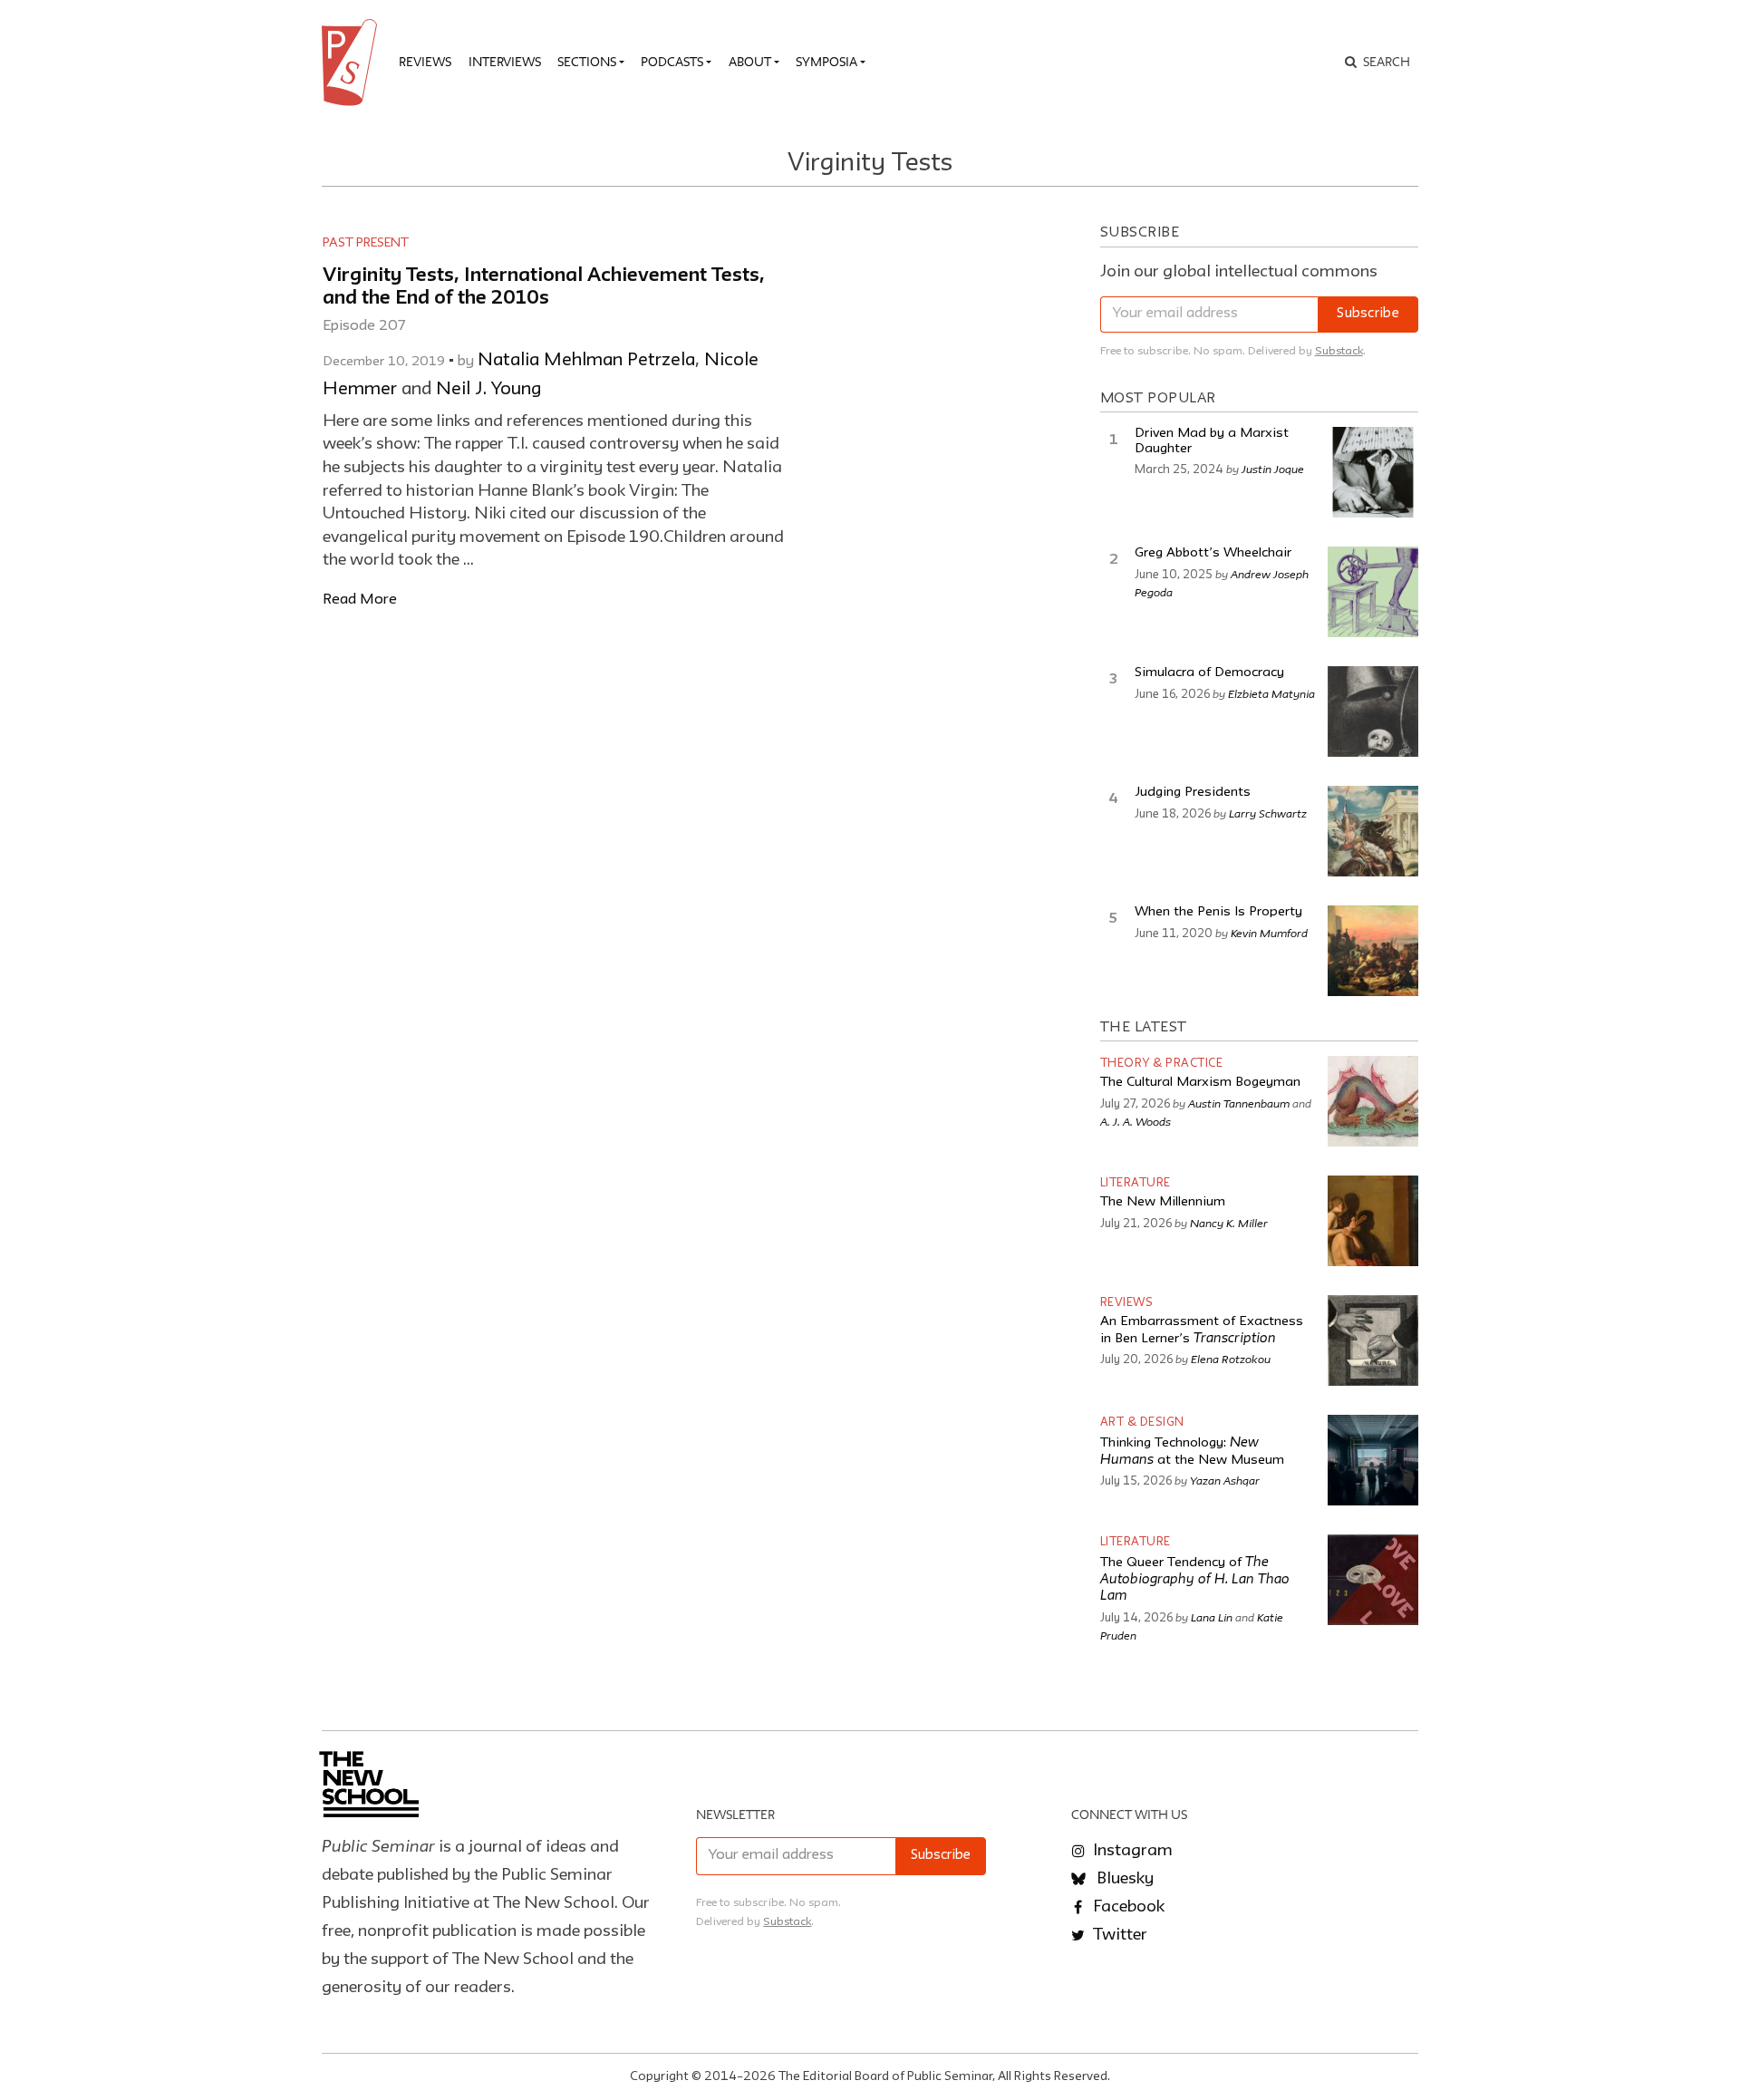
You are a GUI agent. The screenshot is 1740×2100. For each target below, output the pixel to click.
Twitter (1118, 1935)
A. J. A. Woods (1136, 1121)
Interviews (505, 62)
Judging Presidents (1193, 793)
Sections (587, 62)
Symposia (826, 62)
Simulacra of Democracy (1209, 673)
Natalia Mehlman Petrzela (586, 361)
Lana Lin (1212, 1617)
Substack (1339, 351)
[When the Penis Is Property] (1373, 951)
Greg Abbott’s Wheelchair (1213, 553)
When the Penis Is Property (1218, 912)
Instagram (1131, 1851)
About (750, 62)
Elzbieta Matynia (1271, 693)
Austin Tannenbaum (1239, 1103)
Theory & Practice (1162, 1064)
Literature (1136, 1183)
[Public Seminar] (353, 63)
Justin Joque (1273, 469)
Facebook (1127, 1907)
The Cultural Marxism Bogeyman (1200, 1083)
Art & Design (1142, 1423)
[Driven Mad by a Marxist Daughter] (1373, 472)
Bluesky (1123, 1879)
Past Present (366, 243)
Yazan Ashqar (1225, 1480)
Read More (360, 600)
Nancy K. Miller (1229, 1223)
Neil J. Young (488, 390)
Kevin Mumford (1269, 933)
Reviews (425, 62)
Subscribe (1368, 314)
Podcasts (672, 62)
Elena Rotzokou (1231, 1359)
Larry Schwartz (1268, 813)
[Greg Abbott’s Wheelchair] (1373, 592)
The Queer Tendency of (1195, 1580)
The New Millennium (1163, 1202)
